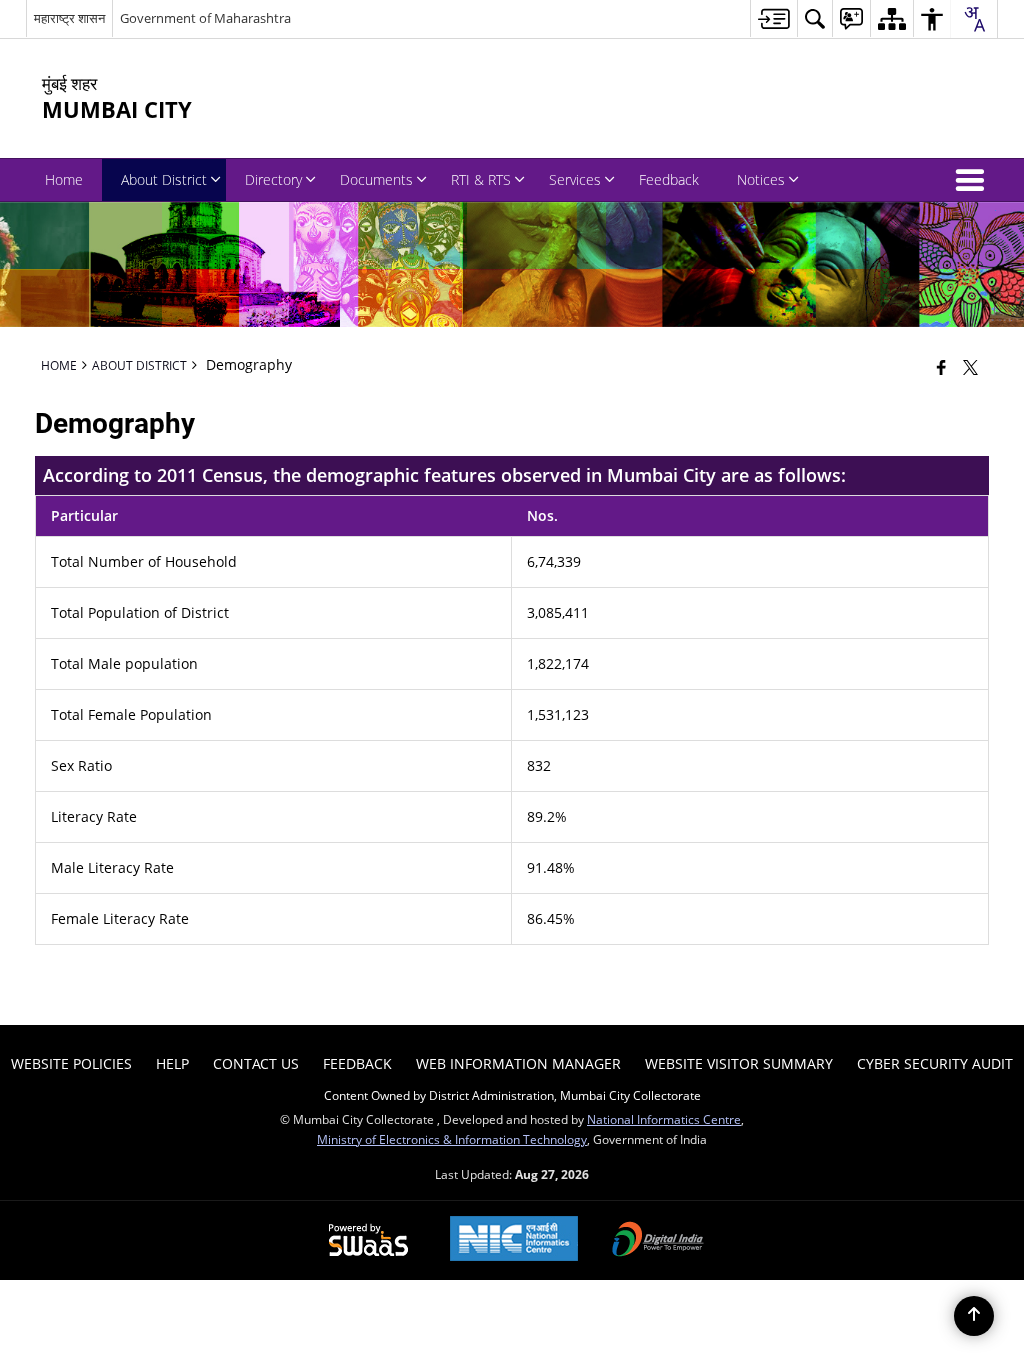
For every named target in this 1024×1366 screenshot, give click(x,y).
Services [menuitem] (575, 179)
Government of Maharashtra (205, 18)
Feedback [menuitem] (669, 179)
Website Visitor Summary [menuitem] (739, 1063)
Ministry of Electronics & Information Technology (452, 1139)
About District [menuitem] (164, 179)
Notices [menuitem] (761, 179)
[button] (974, 180)
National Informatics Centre (664, 1119)
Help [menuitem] (172, 1063)
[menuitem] (773, 18)
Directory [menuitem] (273, 179)
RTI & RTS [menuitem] (481, 179)
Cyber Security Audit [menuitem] (935, 1063)
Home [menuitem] (64, 179)
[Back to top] (974, 1316)
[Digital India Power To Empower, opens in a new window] (658, 1241)
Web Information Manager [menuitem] (518, 1063)
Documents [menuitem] (376, 179)
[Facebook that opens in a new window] (941, 367)
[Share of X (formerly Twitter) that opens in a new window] (970, 367)
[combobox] (974, 19)
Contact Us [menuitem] (256, 1063)
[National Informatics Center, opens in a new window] (514, 1240)
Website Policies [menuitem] (71, 1063)
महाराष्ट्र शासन (69, 18)
